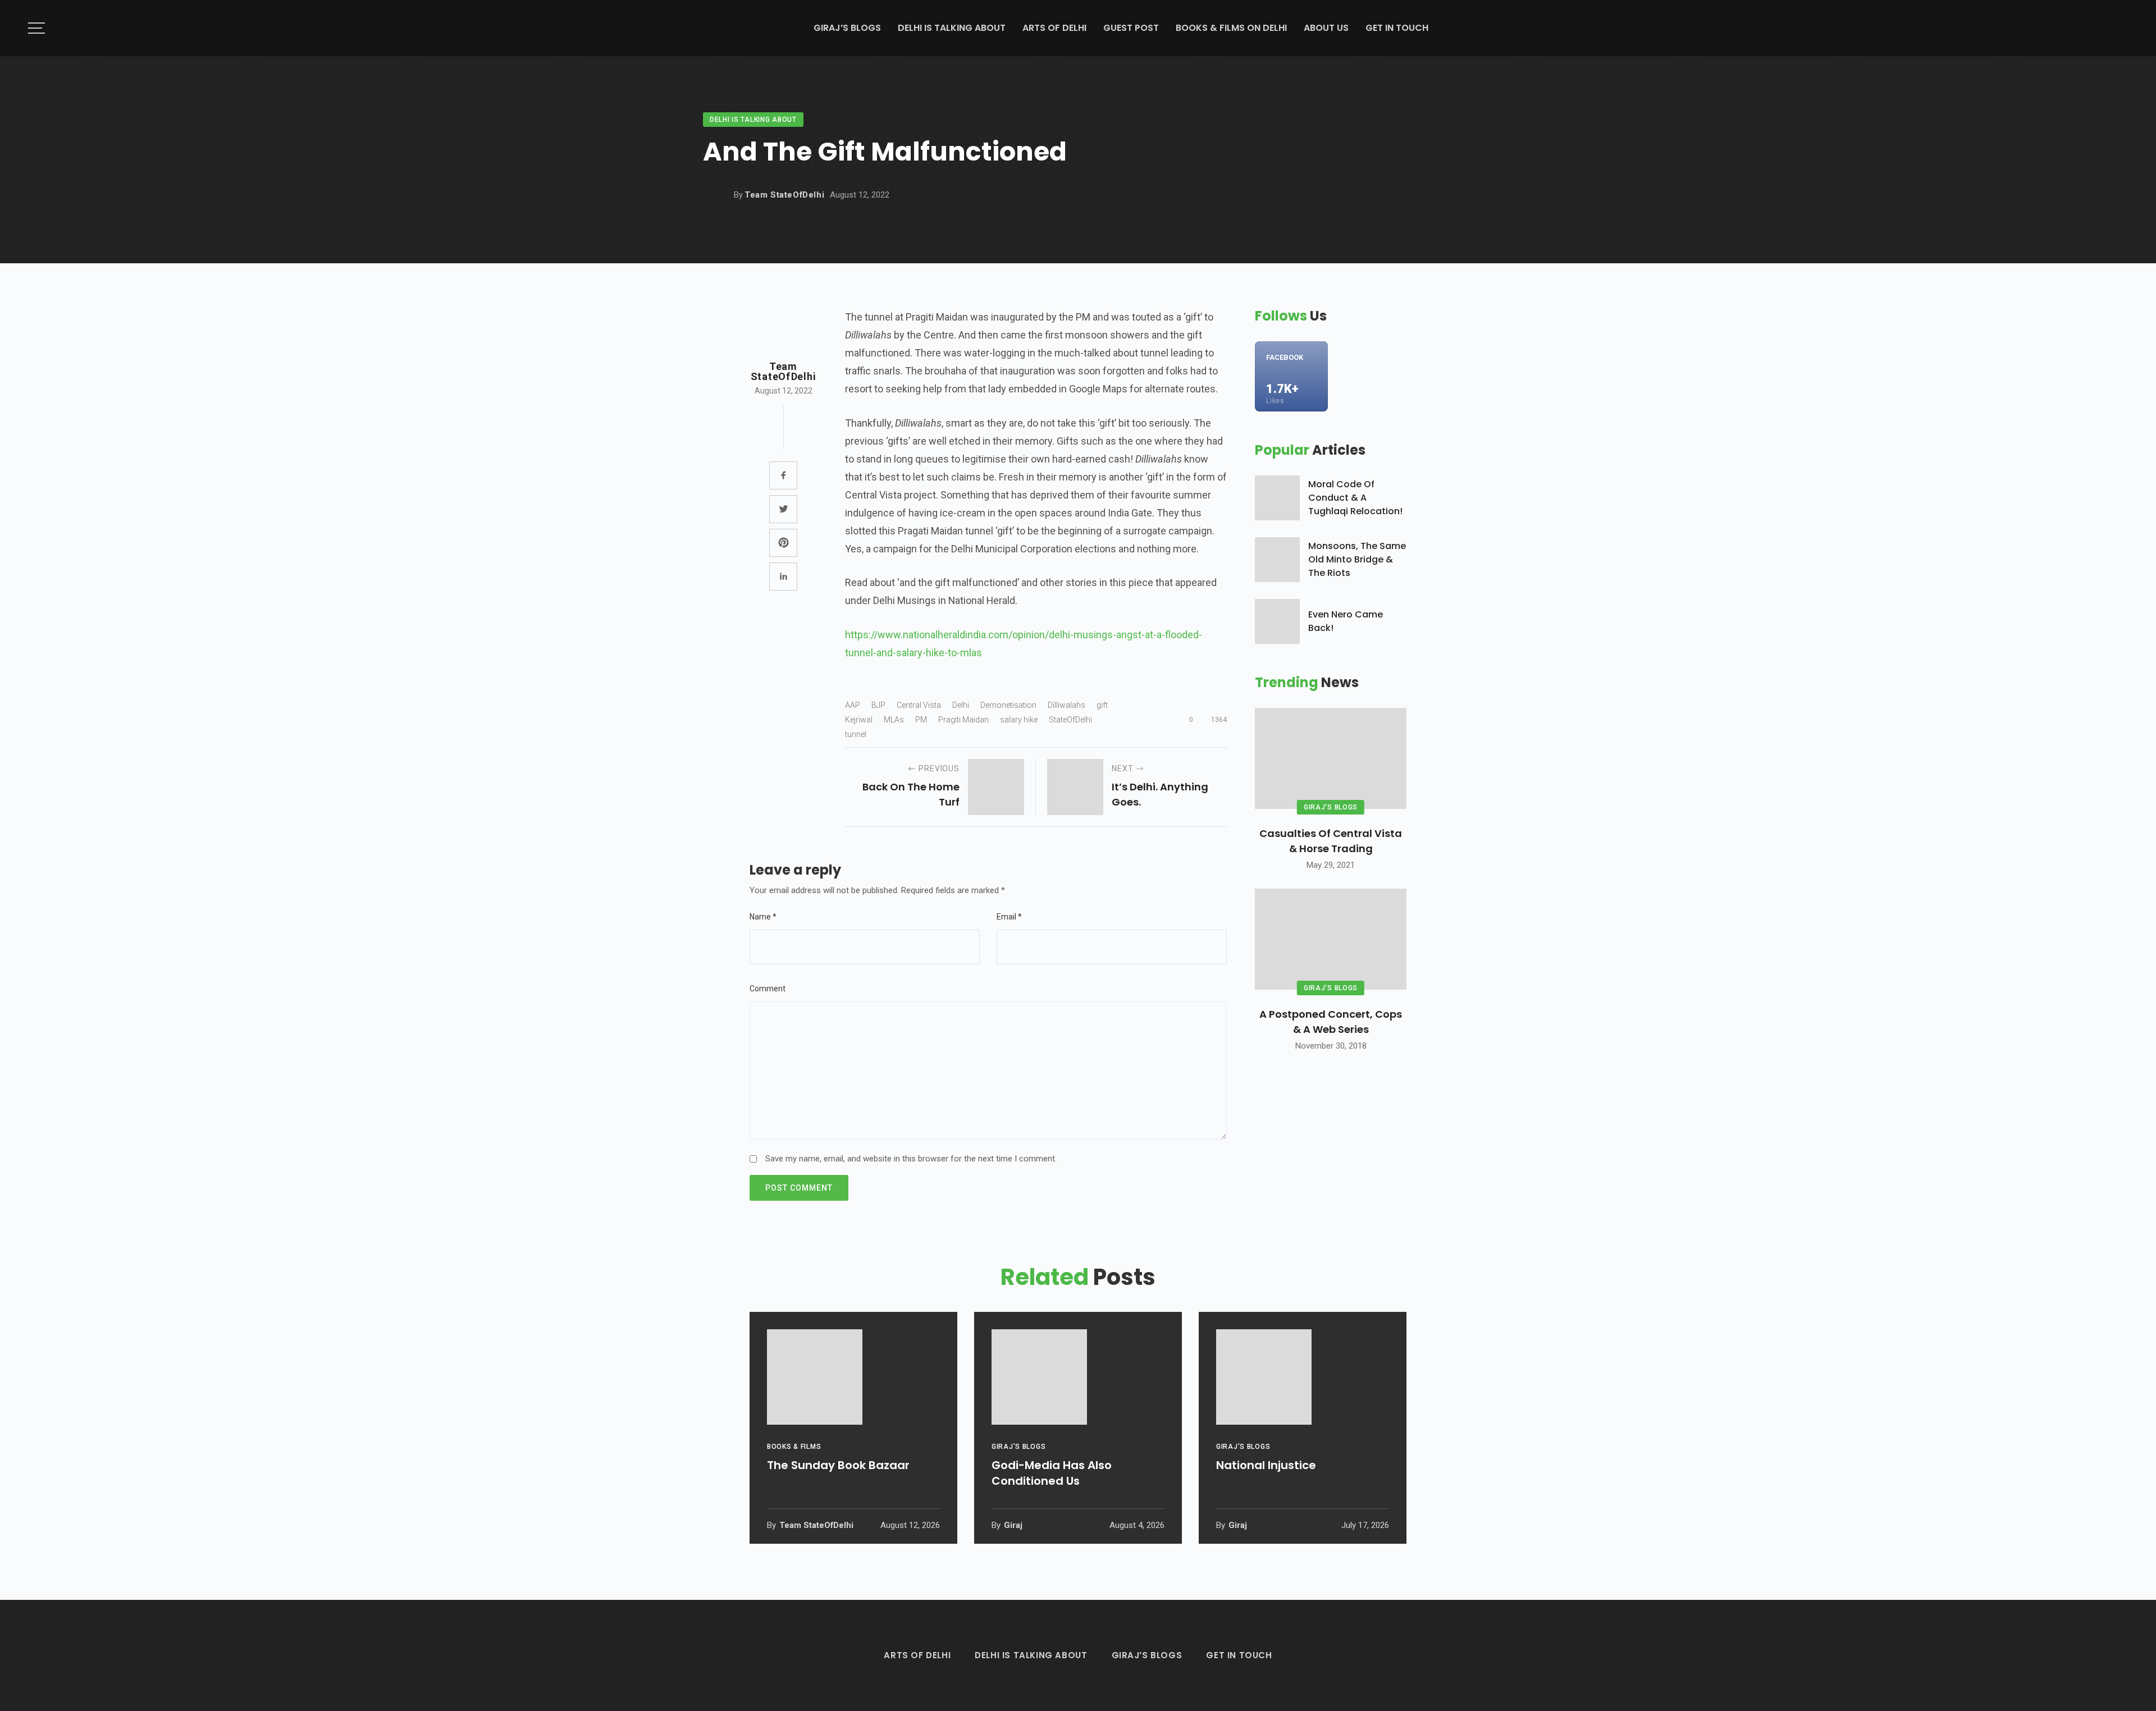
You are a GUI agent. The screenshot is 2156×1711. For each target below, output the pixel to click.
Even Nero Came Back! (1346, 621)
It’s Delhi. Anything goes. (1160, 794)
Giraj (1012, 1525)
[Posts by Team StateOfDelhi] (715, 195)
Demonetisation (1008, 705)
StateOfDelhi (1070, 720)
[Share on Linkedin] (783, 577)
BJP (878, 705)
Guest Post (1131, 28)
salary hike (1019, 720)
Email (1009, 917)
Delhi (961, 705)
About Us (1326, 28)
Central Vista (919, 705)
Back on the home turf (911, 794)
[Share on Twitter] (783, 509)
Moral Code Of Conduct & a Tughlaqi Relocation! (1355, 498)
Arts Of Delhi (1054, 28)
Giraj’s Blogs (847, 28)
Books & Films (794, 1447)
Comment (768, 989)
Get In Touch (1397, 28)
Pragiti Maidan (963, 720)
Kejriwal (859, 720)
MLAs (894, 720)
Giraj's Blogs (1331, 807)
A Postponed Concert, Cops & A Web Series (1331, 1022)
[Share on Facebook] (783, 475)
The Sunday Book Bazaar (838, 1465)
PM (921, 720)
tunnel (856, 734)
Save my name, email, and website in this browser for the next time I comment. (911, 1159)
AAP (853, 705)
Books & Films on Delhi (1231, 28)
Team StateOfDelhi (784, 195)
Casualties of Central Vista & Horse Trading (1331, 841)
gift (1102, 705)
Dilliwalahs (1066, 705)
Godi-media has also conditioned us (1052, 1473)
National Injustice (1266, 1465)
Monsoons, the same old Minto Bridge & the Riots (1357, 559)
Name (763, 917)
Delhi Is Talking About (952, 28)
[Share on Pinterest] (783, 543)
